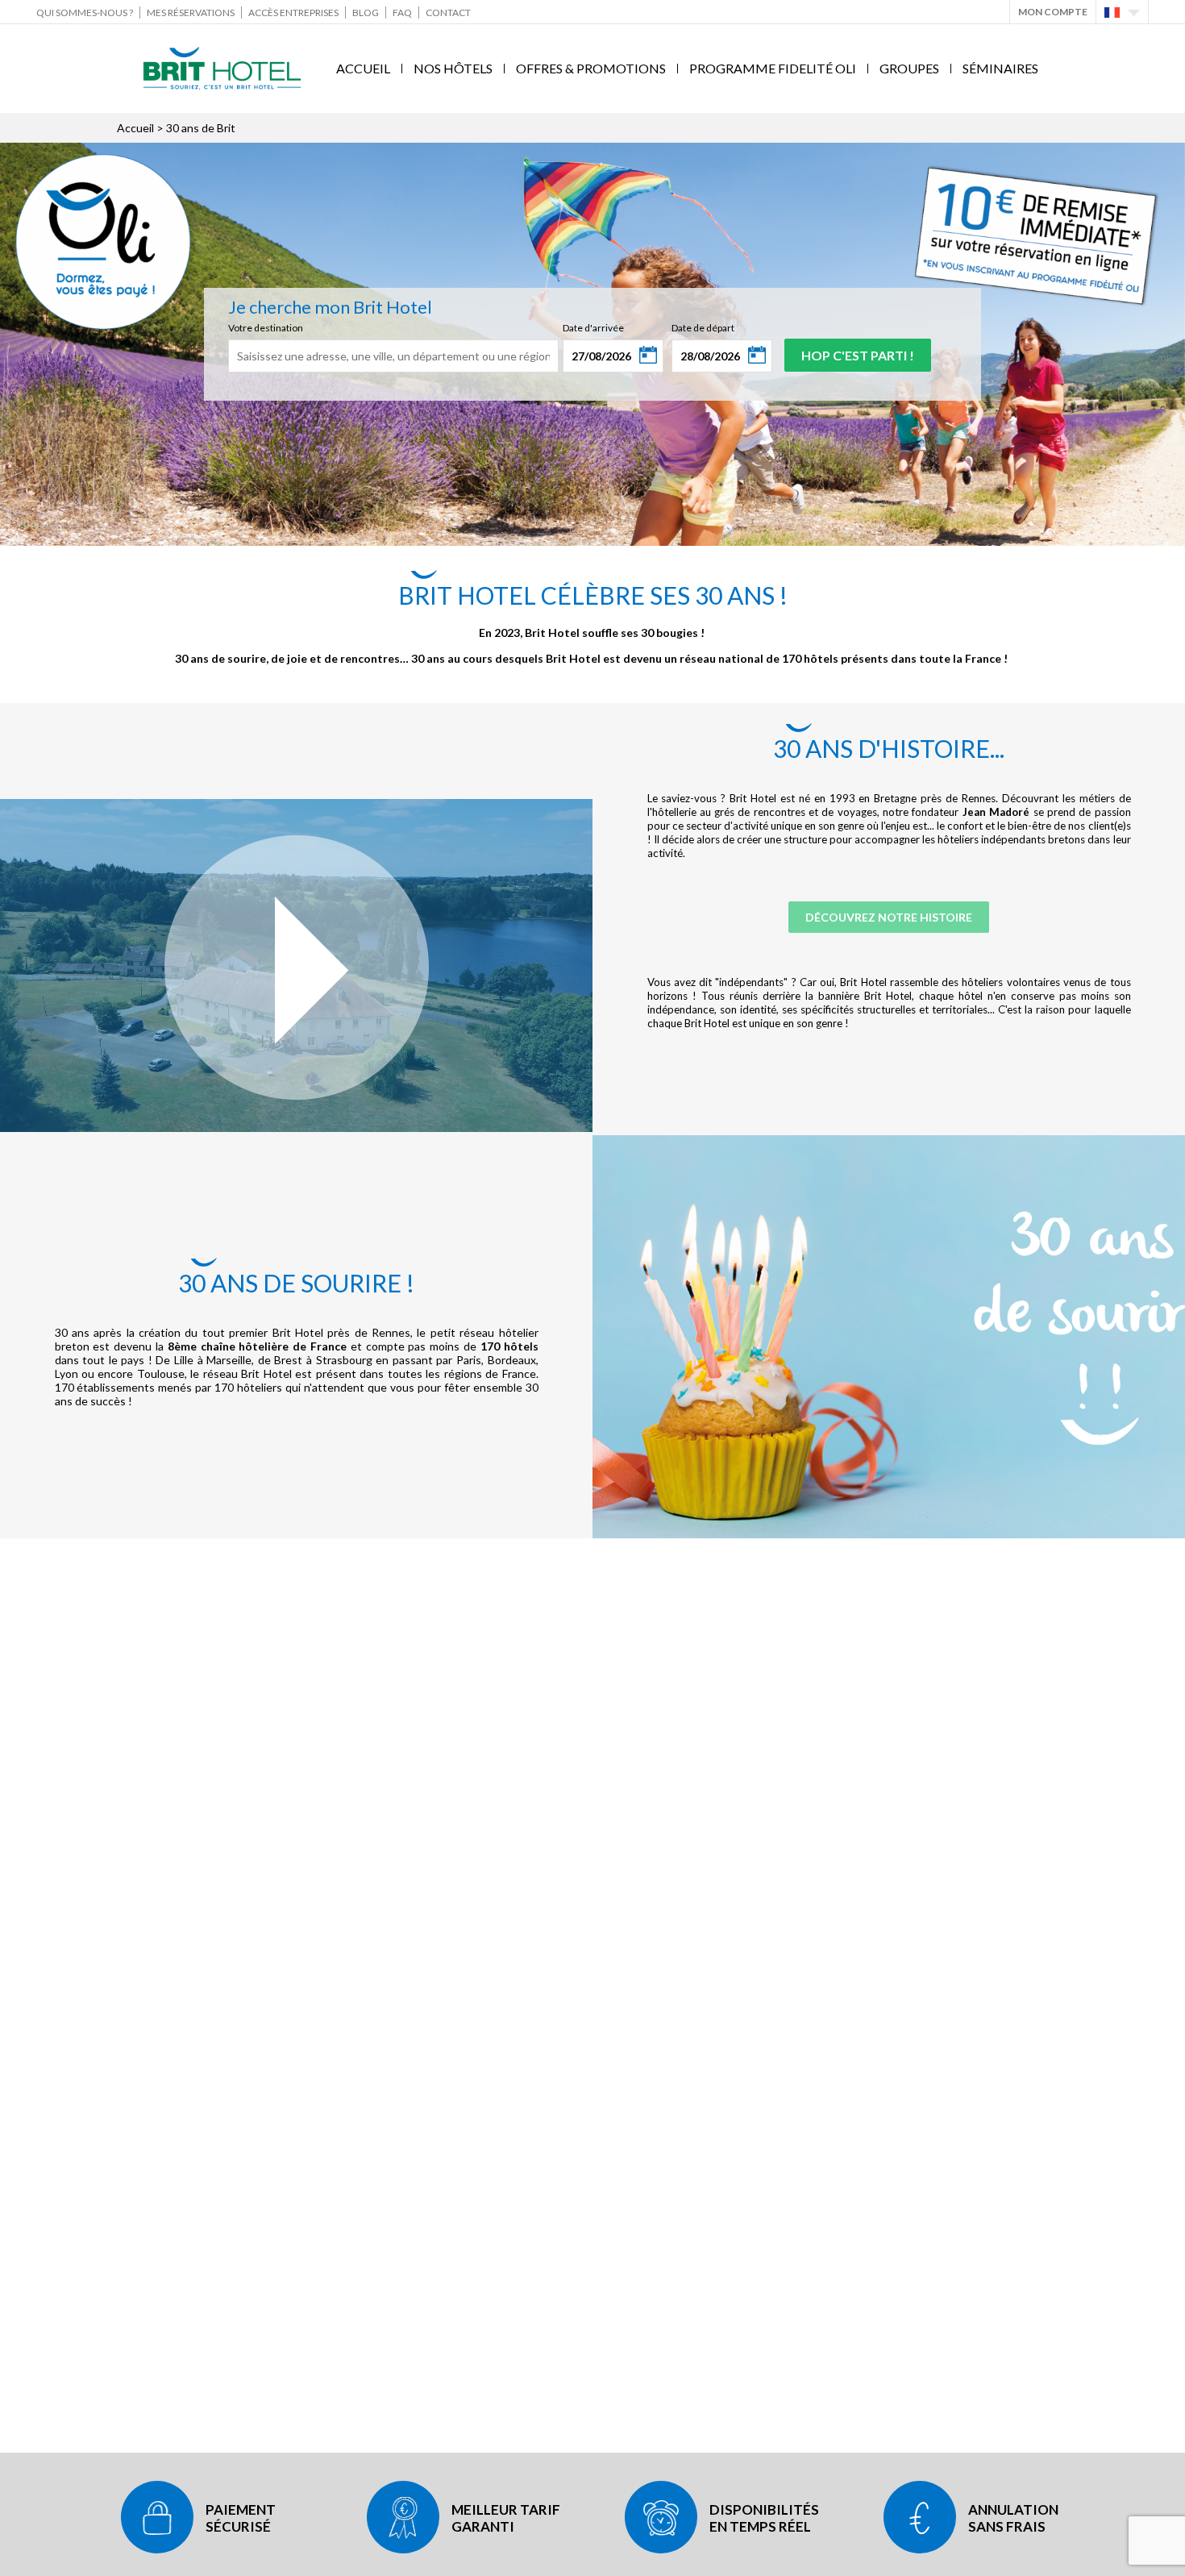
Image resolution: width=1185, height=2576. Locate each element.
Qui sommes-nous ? (85, 12)
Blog (366, 12)
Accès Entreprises (293, 12)
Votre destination (266, 328)
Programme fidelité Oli (773, 68)
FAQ (402, 12)
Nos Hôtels (453, 68)
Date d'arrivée (593, 328)
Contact (448, 12)
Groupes (909, 68)
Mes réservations (191, 12)
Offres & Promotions (591, 68)
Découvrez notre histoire (889, 917)
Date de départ (703, 328)
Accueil (363, 68)
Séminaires (1000, 68)
